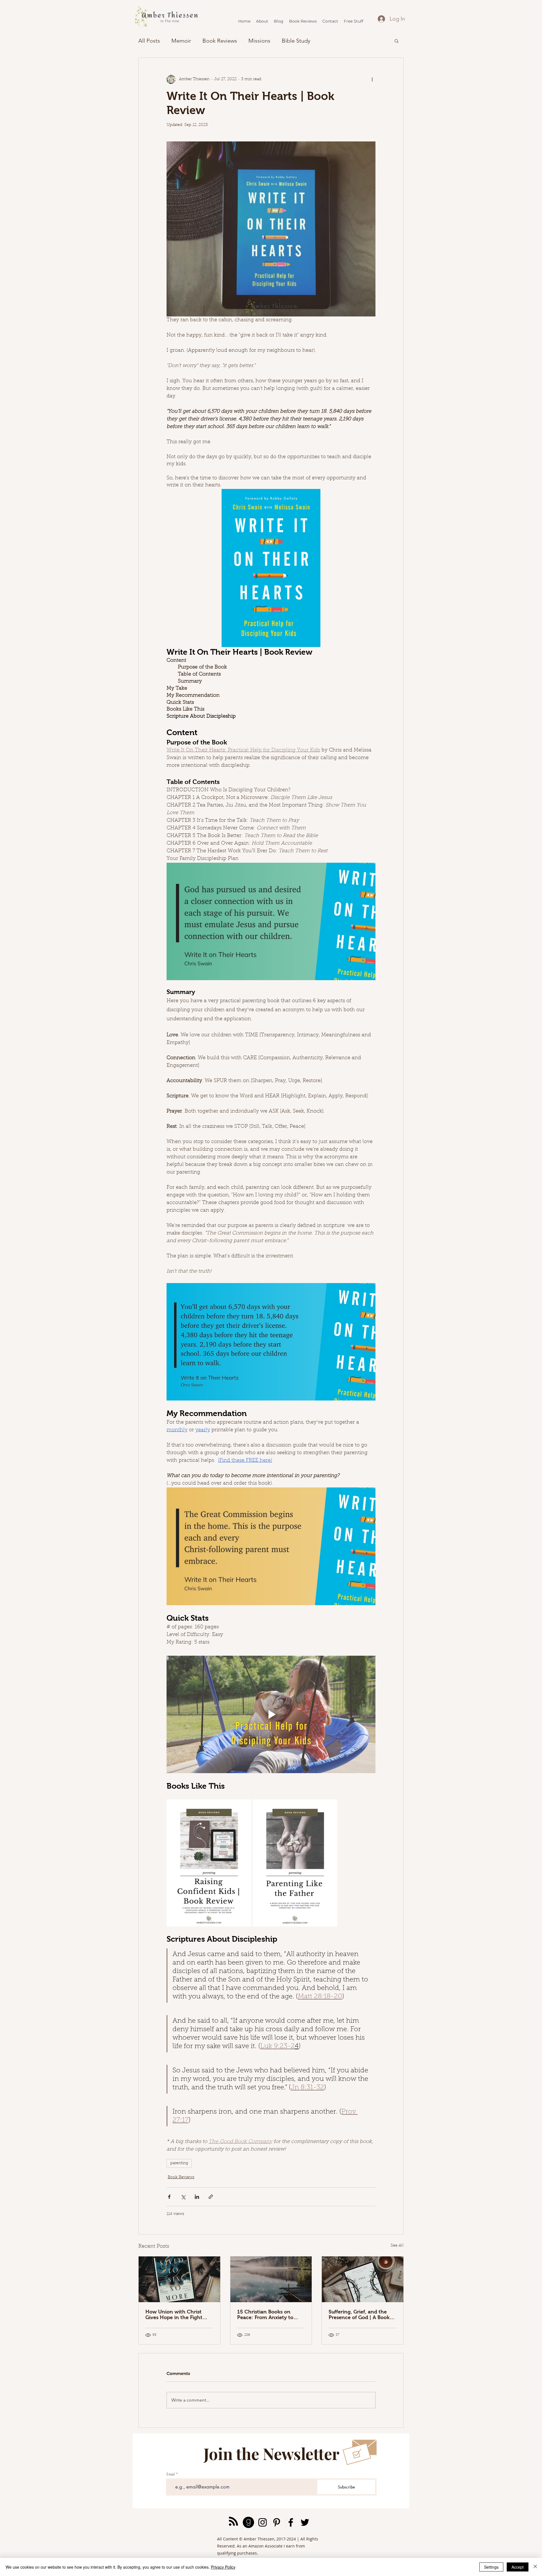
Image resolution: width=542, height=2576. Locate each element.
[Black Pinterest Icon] (277, 2522)
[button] (396, 41)
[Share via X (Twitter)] (183, 2197)
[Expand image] (244, 1807)
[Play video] (271, 1714)
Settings (491, 2567)
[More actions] (372, 79)
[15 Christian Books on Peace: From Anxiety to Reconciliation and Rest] (271, 2279)
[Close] (535, 2567)
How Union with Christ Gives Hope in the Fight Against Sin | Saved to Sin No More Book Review (176, 2315)
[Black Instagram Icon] (263, 2522)
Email (171, 2474)
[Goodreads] (248, 2522)
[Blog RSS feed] (233, 2522)
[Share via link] (211, 2197)
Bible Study (296, 41)
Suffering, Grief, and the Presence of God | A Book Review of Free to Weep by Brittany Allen (361, 2315)
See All (397, 2246)
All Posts (149, 41)
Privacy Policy (223, 2567)
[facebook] (291, 2522)
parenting (179, 2163)
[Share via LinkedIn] (197, 2197)
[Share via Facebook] (169, 2197)
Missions (259, 41)
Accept (518, 2567)
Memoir (181, 41)
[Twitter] (305, 2522)
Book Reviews (220, 41)
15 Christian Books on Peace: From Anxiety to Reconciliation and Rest (266, 2315)
